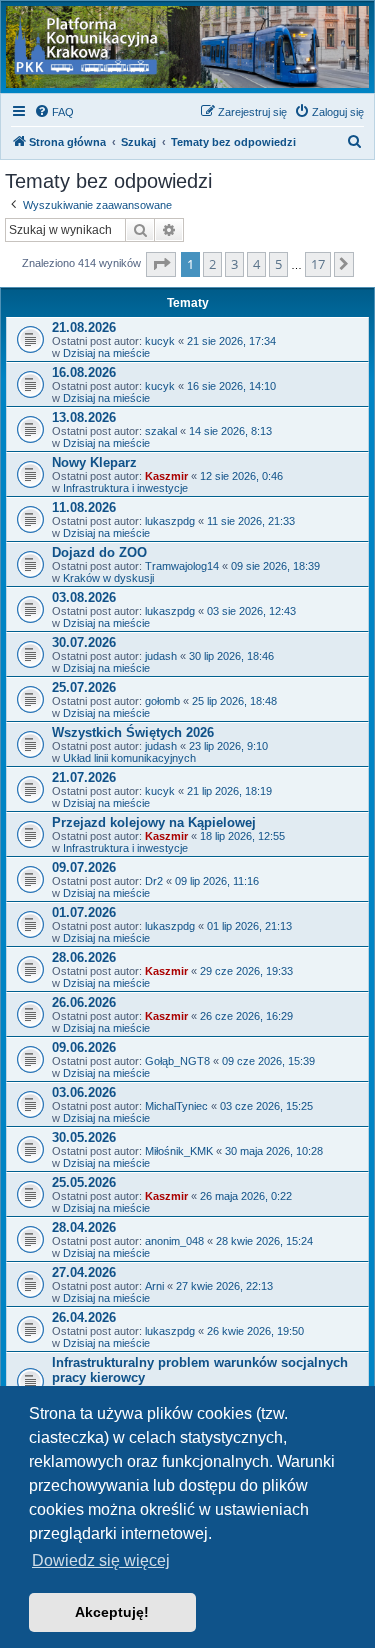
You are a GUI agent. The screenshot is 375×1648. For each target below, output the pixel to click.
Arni (154, 1286)
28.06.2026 (84, 957)
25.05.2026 (84, 1182)
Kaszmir (166, 476)
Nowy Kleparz (94, 462)
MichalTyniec (176, 1106)
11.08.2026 (84, 507)
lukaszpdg (170, 521)
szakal (161, 431)
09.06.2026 (84, 1047)
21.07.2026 (84, 777)
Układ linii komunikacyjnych (129, 758)
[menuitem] (54, 112)
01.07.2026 (84, 912)
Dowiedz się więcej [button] (101, 1560)
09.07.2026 (84, 867)
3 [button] (234, 264)
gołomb (162, 701)
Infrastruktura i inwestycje (125, 488)
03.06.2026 (84, 1092)
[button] (161, 264)
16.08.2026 (84, 372)
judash (161, 656)
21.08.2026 (84, 327)
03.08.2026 (84, 597)
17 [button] (318, 264)
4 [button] (256, 264)
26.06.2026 (84, 1002)
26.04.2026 (84, 1317)
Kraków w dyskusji (108, 578)
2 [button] (212, 264)
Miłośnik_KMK (179, 1151)
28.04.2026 (84, 1227)
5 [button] (278, 264)
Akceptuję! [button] (112, 1612)
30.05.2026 (84, 1137)
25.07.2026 (84, 687)
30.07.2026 (84, 642)
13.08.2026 (84, 417)
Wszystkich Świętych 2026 (133, 732)
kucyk (160, 341)
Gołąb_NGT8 (177, 1061)
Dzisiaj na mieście (106, 353)
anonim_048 (174, 1241)
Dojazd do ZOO (99, 552)
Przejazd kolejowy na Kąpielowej (154, 822)
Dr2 (154, 881)
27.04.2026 (84, 1272)
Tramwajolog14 (182, 566)
